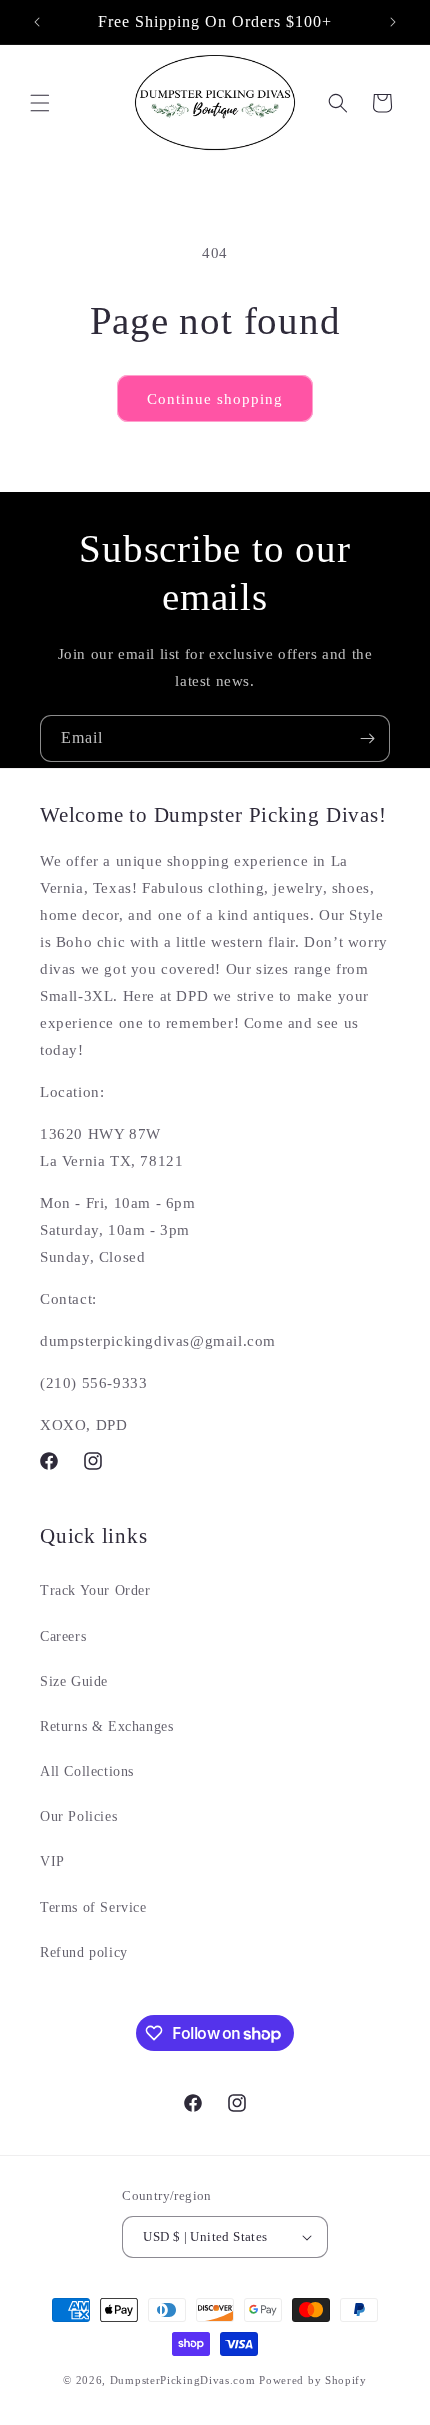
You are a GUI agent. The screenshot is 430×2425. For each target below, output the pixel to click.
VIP (52, 1861)
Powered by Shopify (313, 2380)
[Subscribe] (367, 738)
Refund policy (84, 1952)
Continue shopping (215, 399)
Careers (63, 1636)
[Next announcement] (393, 22)
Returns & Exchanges (106, 1726)
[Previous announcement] (37, 22)
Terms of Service (93, 1907)
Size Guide (74, 1681)
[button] (40, 103)
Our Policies (78, 1816)
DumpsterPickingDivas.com (183, 2380)
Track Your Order (95, 1590)
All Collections (87, 1771)
